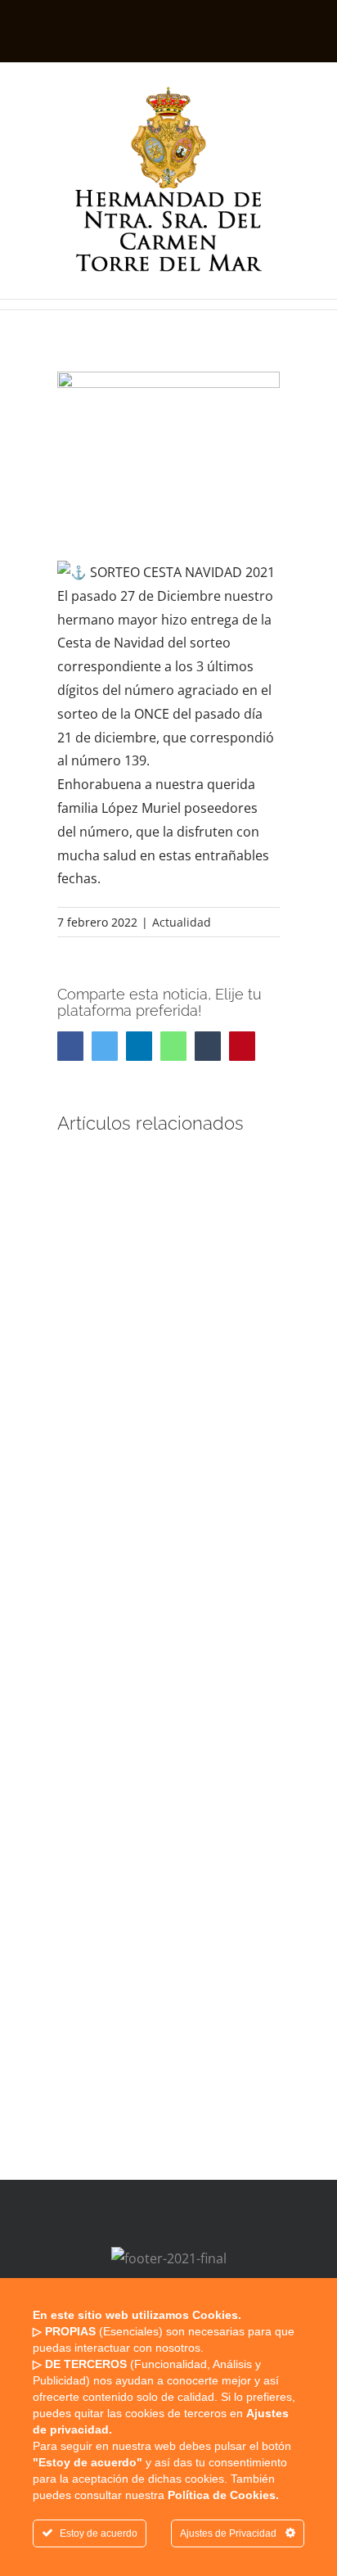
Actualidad (182, 922)
